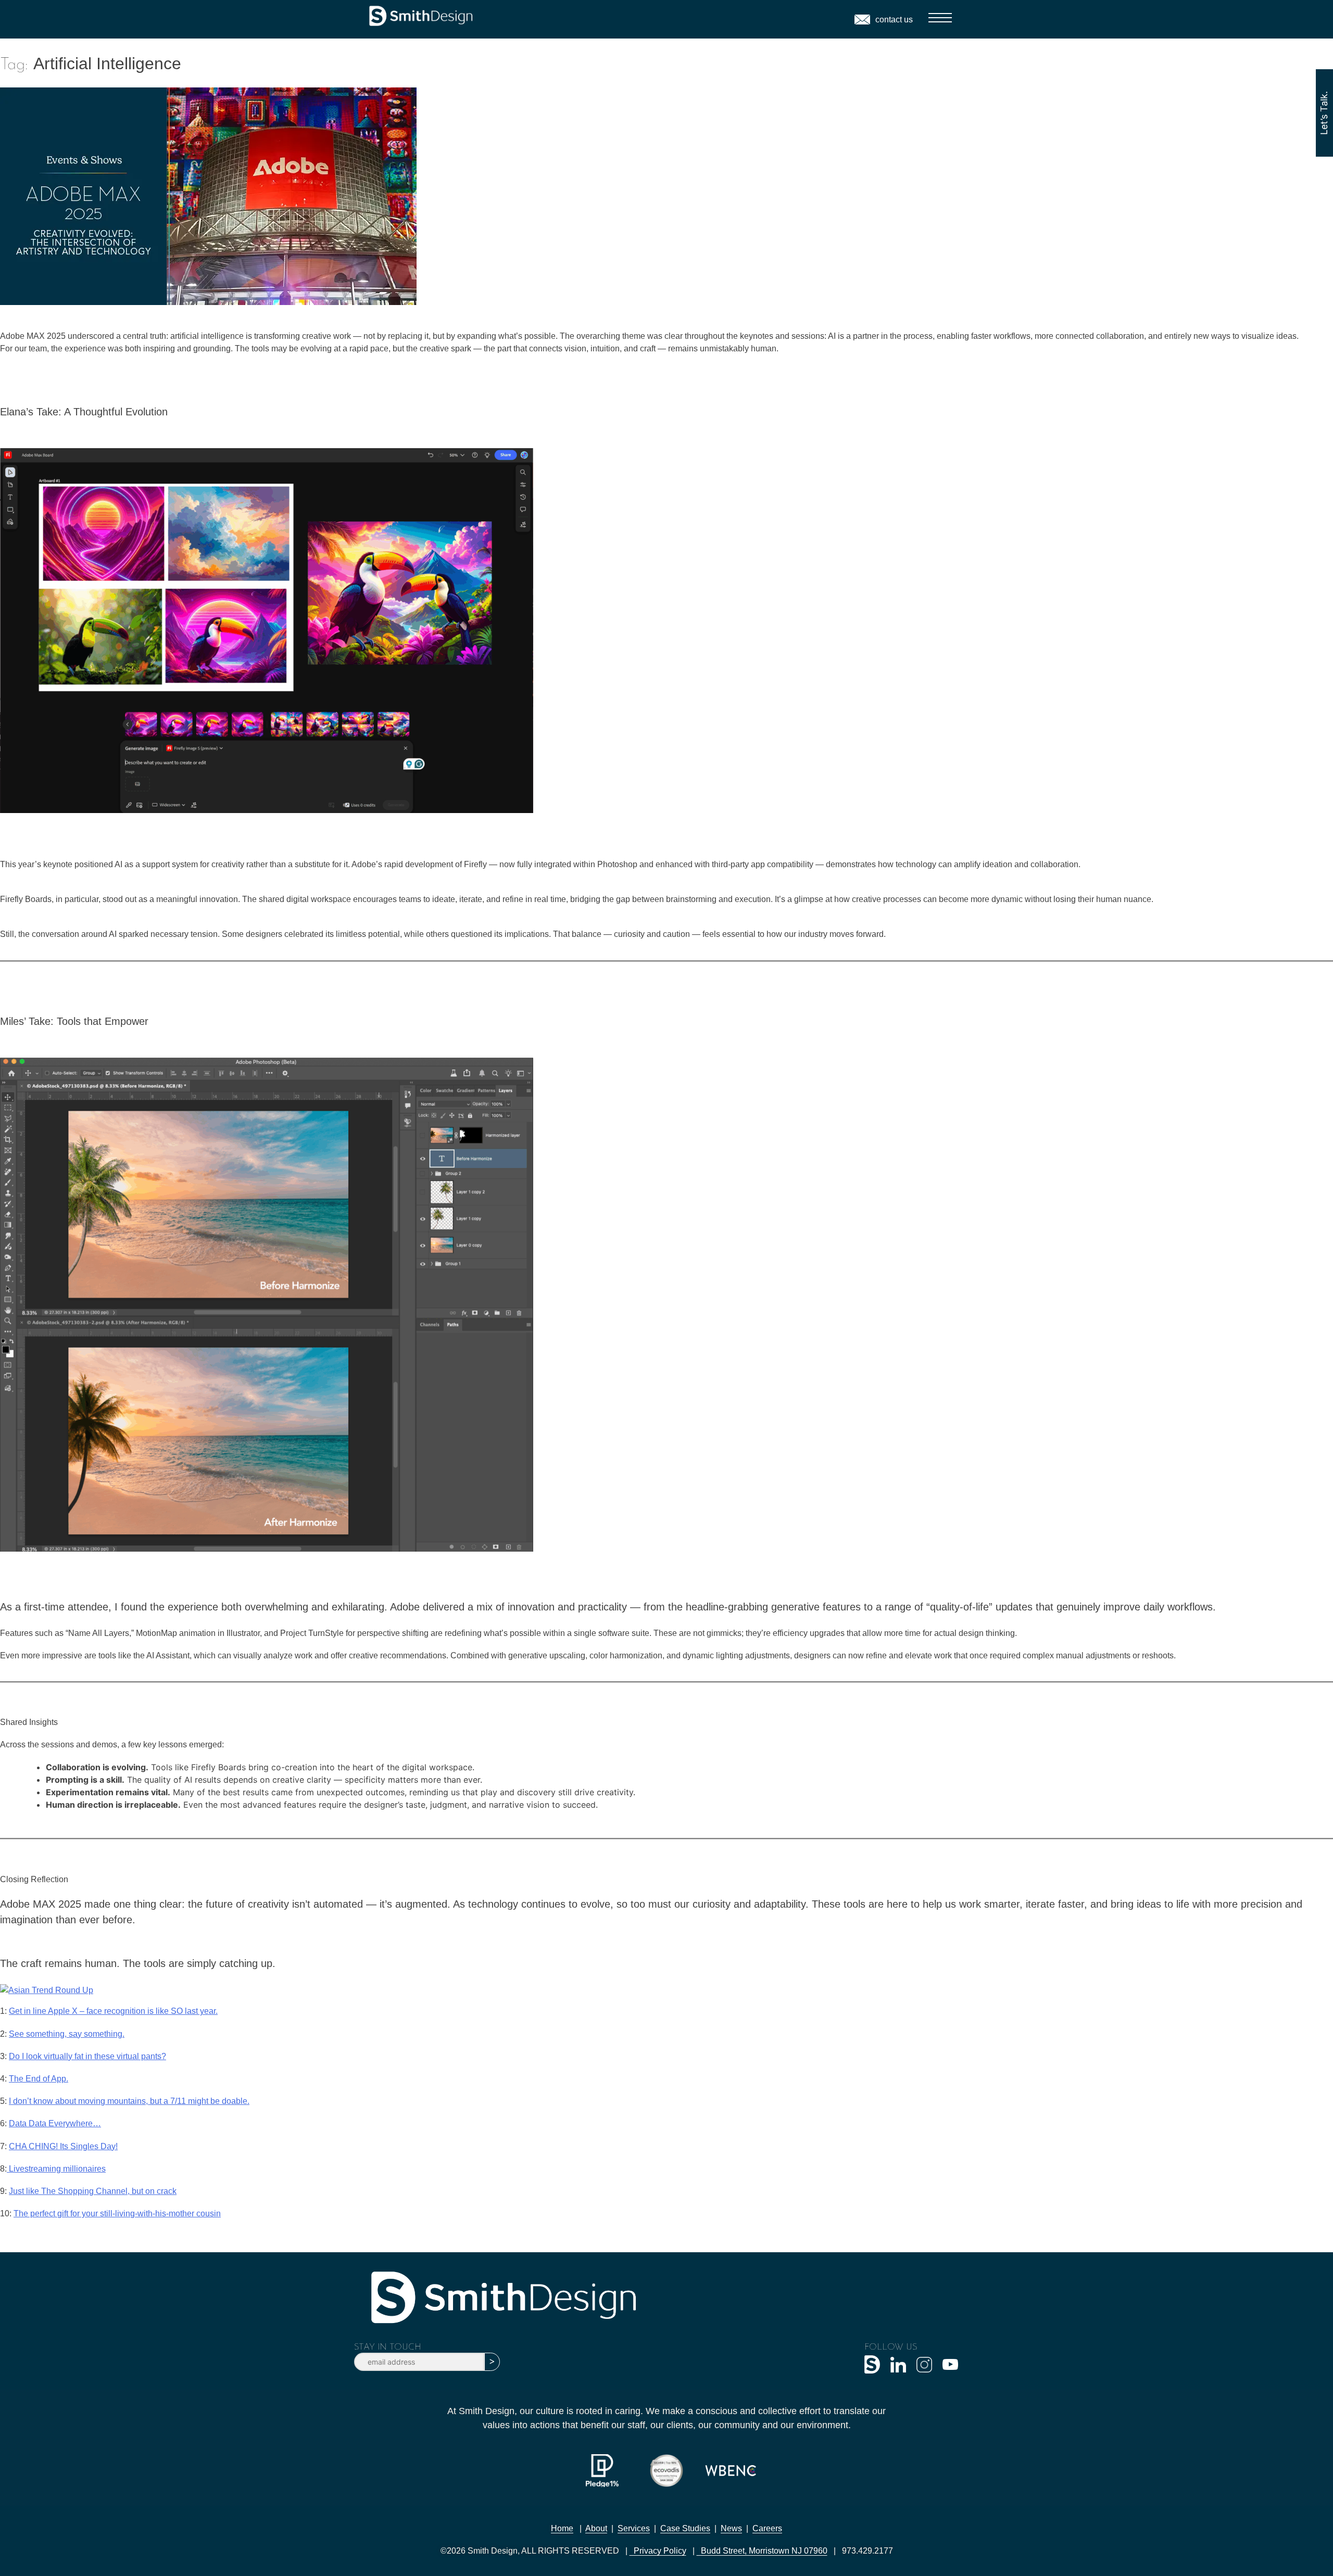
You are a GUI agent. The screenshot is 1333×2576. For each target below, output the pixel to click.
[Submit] (492, 2362)
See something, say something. (67, 2034)
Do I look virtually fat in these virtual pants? (87, 2056)
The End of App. (39, 2079)
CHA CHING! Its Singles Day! (63, 2146)
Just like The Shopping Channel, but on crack (93, 2191)
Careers (767, 2528)
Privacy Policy (658, 2551)
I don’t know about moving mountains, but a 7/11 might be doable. (129, 2101)
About (596, 2528)
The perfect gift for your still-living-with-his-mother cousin (117, 2213)
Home (562, 2528)
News (731, 2528)
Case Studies (685, 2528)
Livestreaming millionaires (56, 2169)
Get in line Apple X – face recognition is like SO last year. (113, 2011)
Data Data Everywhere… (55, 2123)
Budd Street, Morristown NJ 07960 (762, 2551)
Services (634, 2528)
